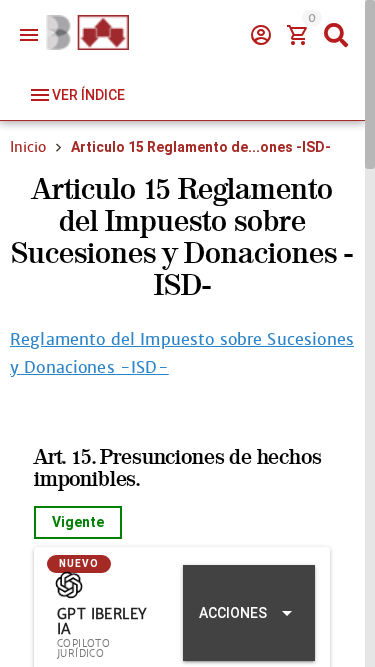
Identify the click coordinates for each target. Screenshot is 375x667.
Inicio (28, 147)
